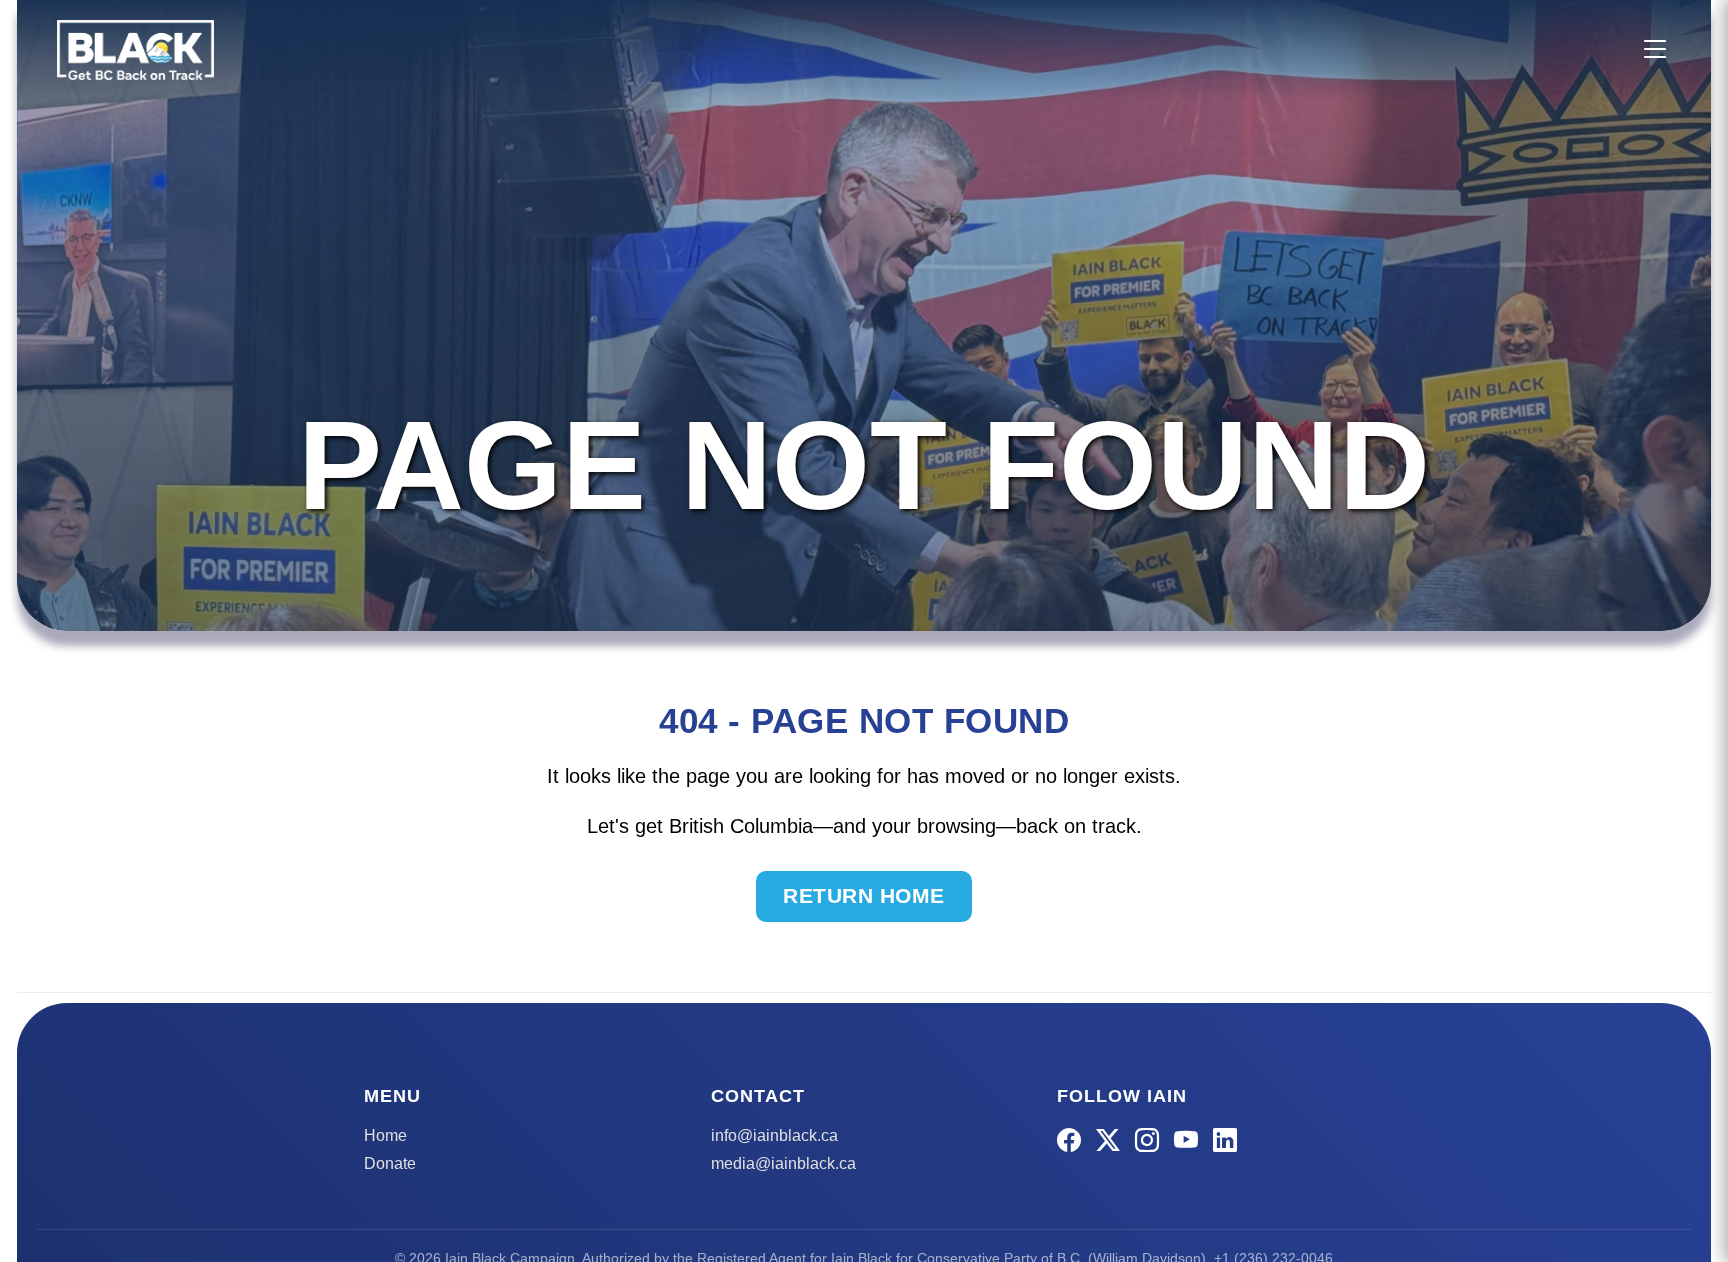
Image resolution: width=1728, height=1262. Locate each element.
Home (385, 1135)
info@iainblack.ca (774, 1135)
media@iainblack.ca (783, 1163)
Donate (390, 1163)
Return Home (864, 895)
